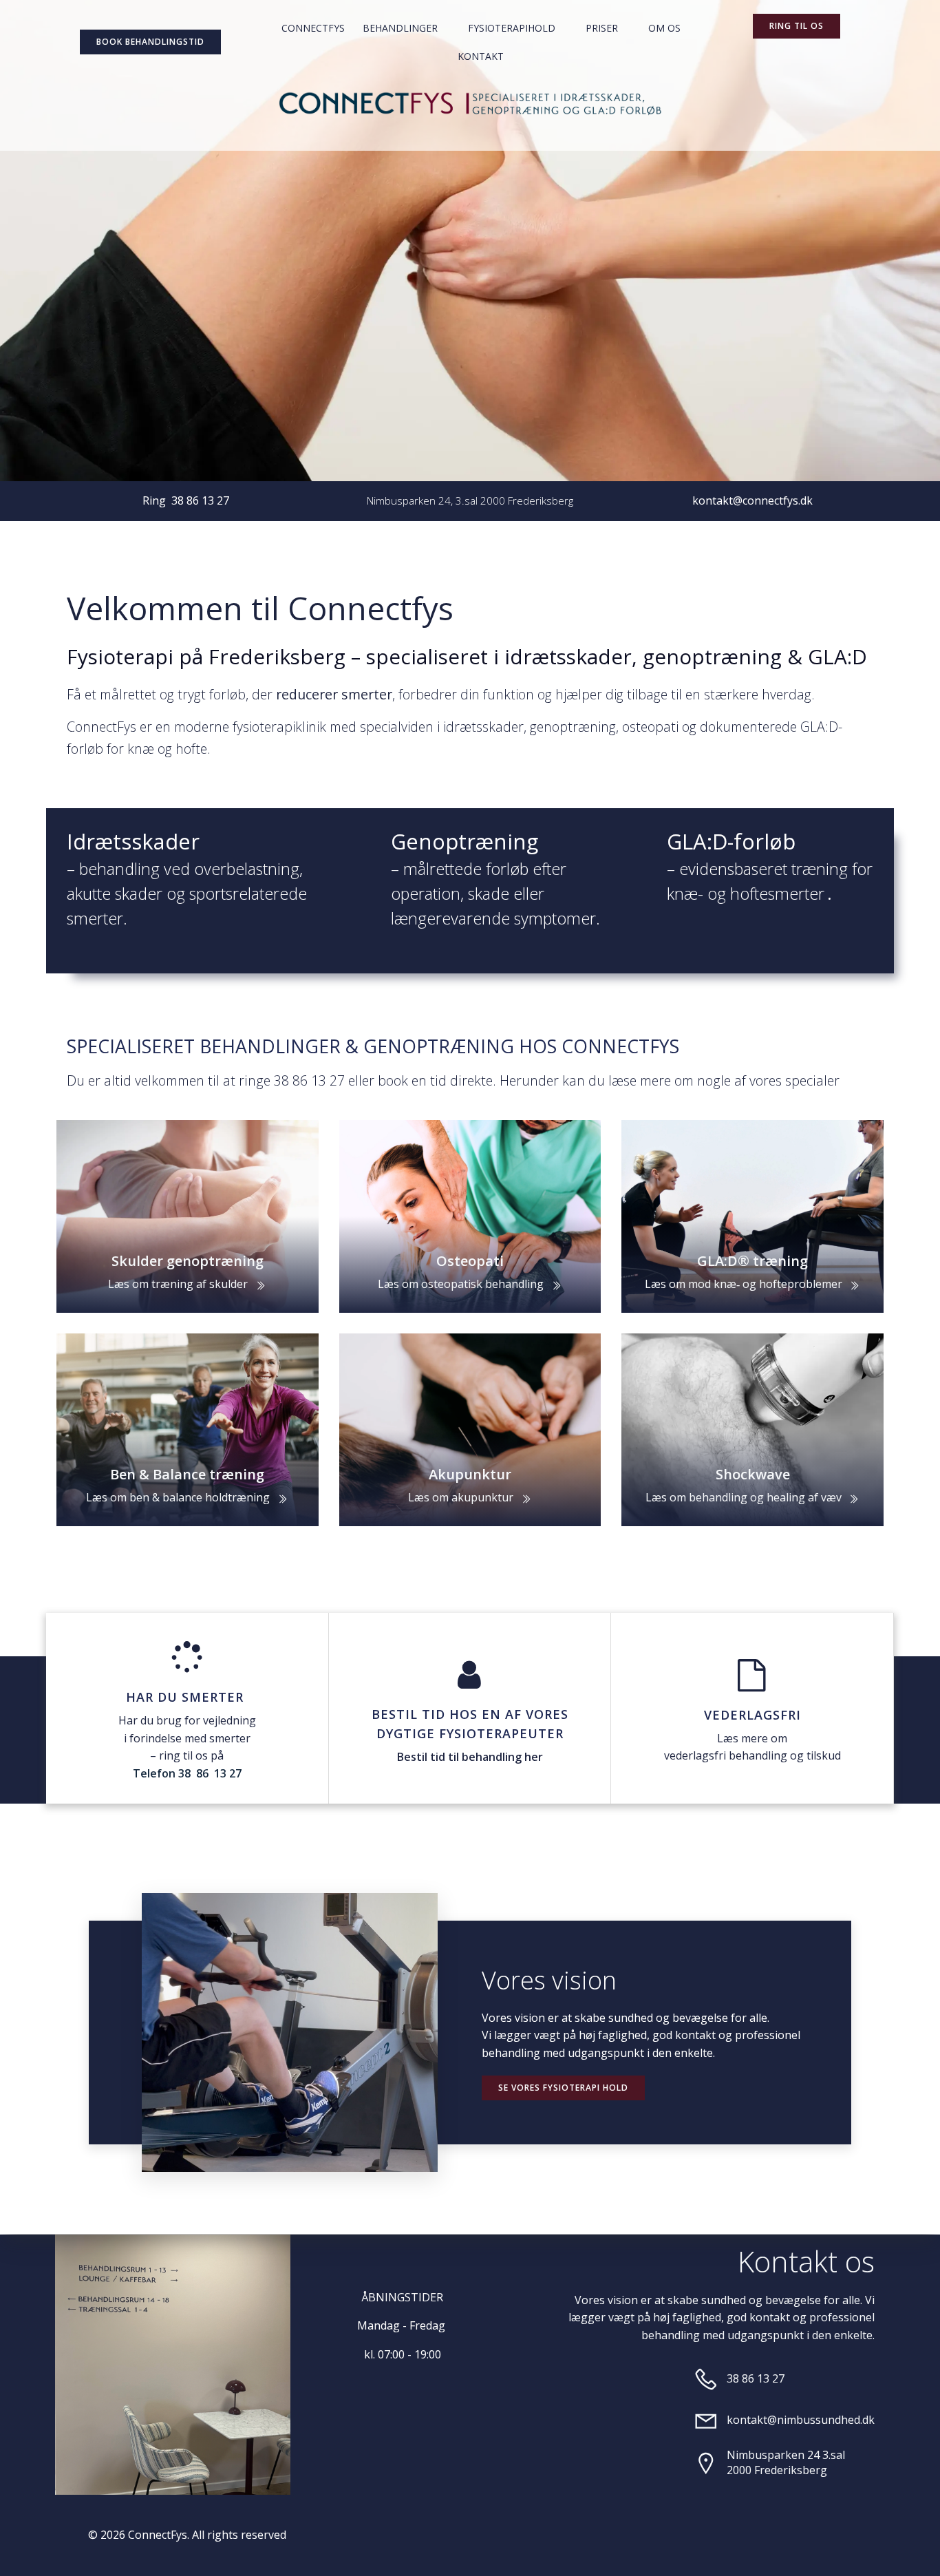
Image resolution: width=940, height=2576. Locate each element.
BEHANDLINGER (400, 28)
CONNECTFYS (313, 28)
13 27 (228, 1773)
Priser (602, 28)
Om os (664, 28)
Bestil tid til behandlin (456, 1757)
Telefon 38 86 (172, 1773)
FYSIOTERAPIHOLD (512, 28)
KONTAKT (481, 56)
